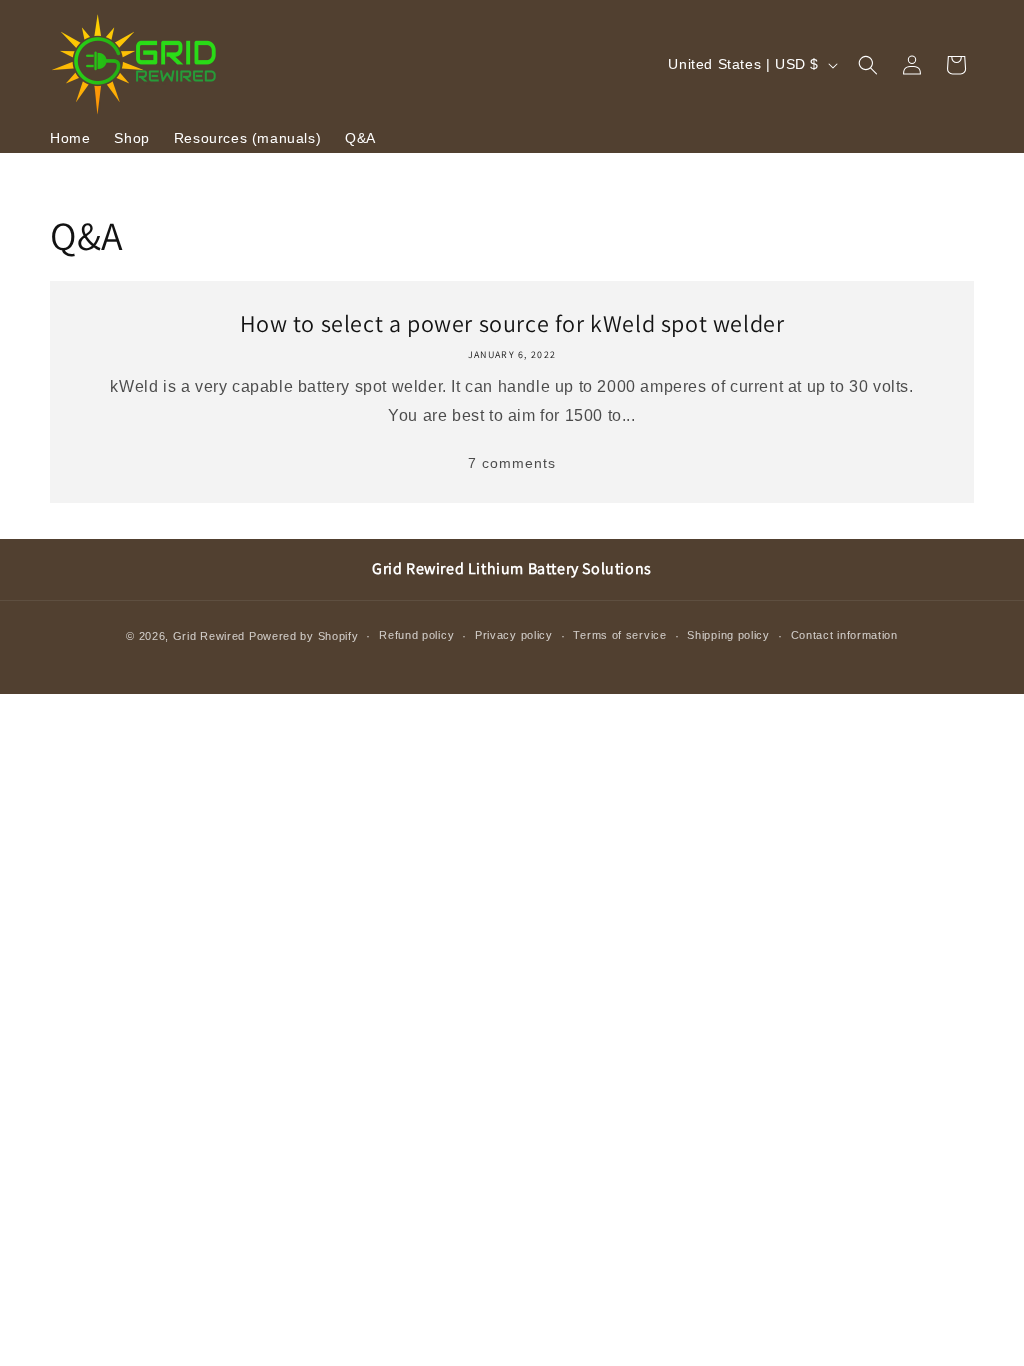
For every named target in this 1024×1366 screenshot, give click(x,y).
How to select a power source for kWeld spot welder (512, 323)
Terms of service (619, 635)
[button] (868, 65)
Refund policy (416, 635)
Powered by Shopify (304, 636)
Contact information (844, 635)
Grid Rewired (209, 636)
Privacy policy (514, 635)
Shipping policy (728, 635)
